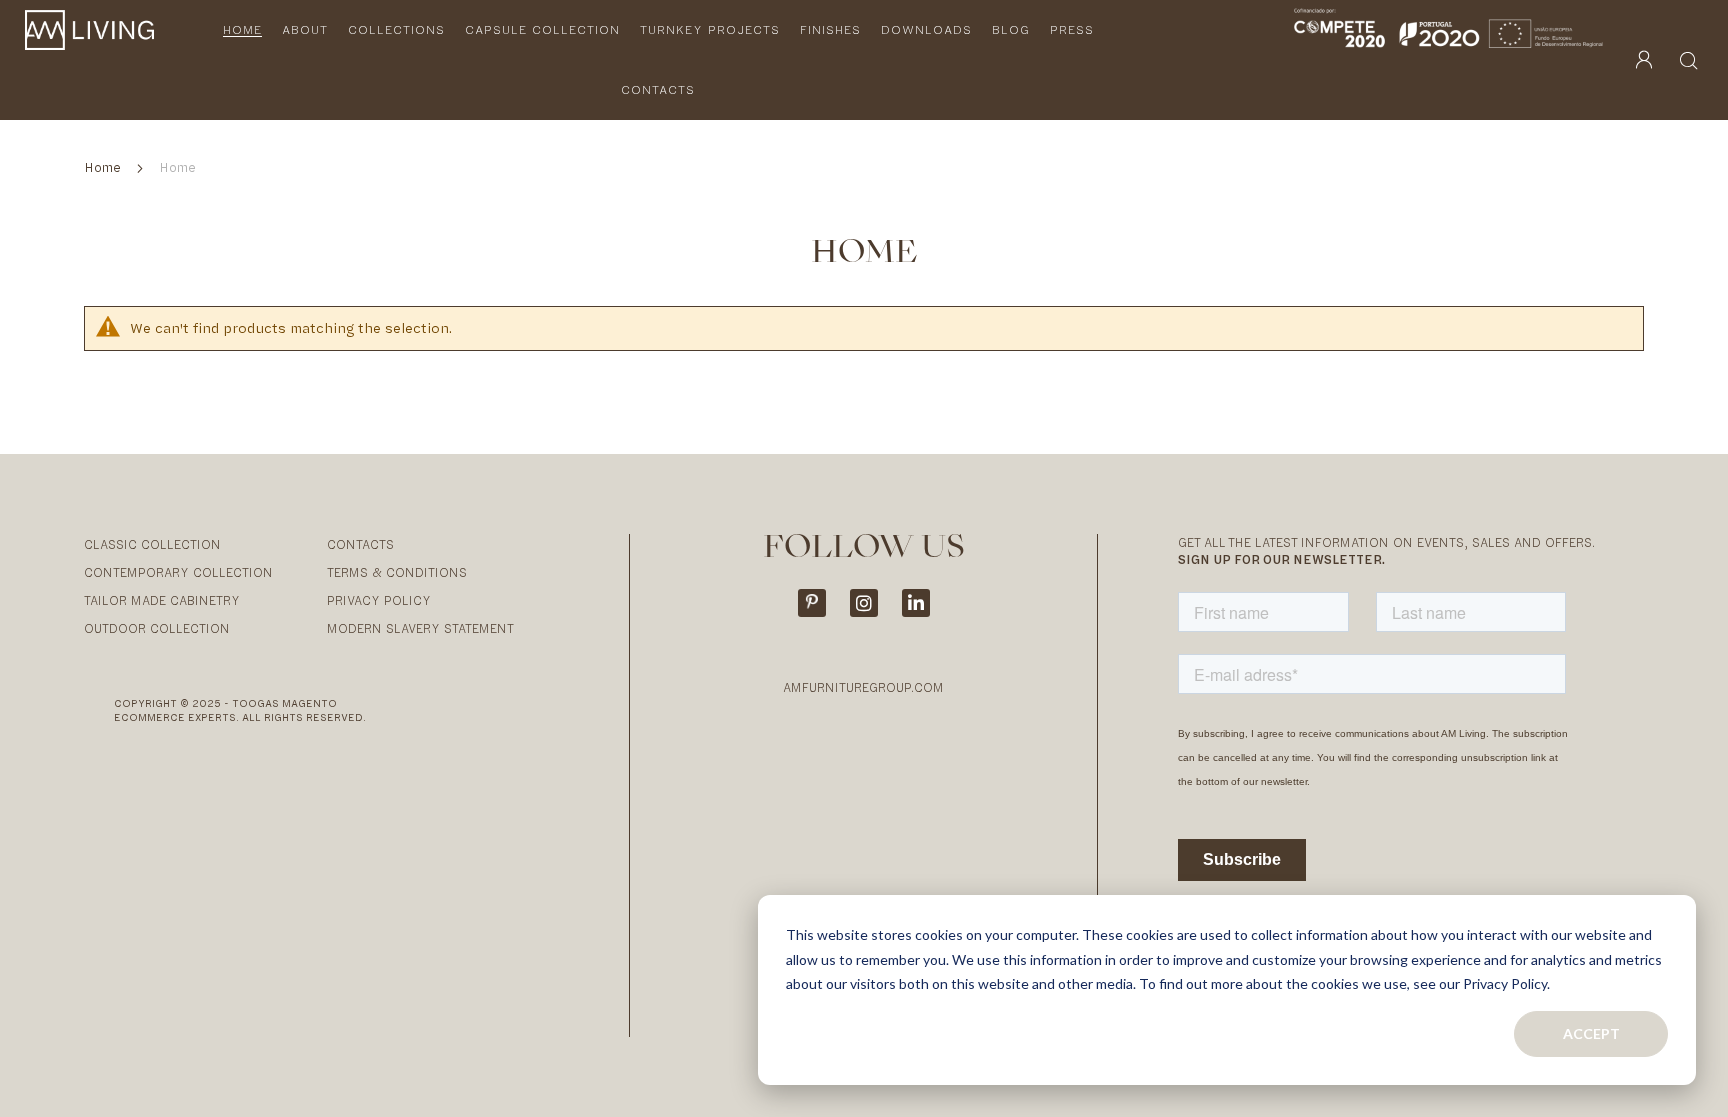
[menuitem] (242, 30)
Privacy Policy (379, 600)
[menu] (668, 60)
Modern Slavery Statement (420, 628)
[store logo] (89, 60)
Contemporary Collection (178, 572)
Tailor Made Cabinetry (162, 600)
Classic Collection (152, 544)
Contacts (360, 544)
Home (104, 167)
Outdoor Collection (157, 628)
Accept (1591, 1033)
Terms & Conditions (397, 572)
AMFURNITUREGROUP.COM (863, 687)
